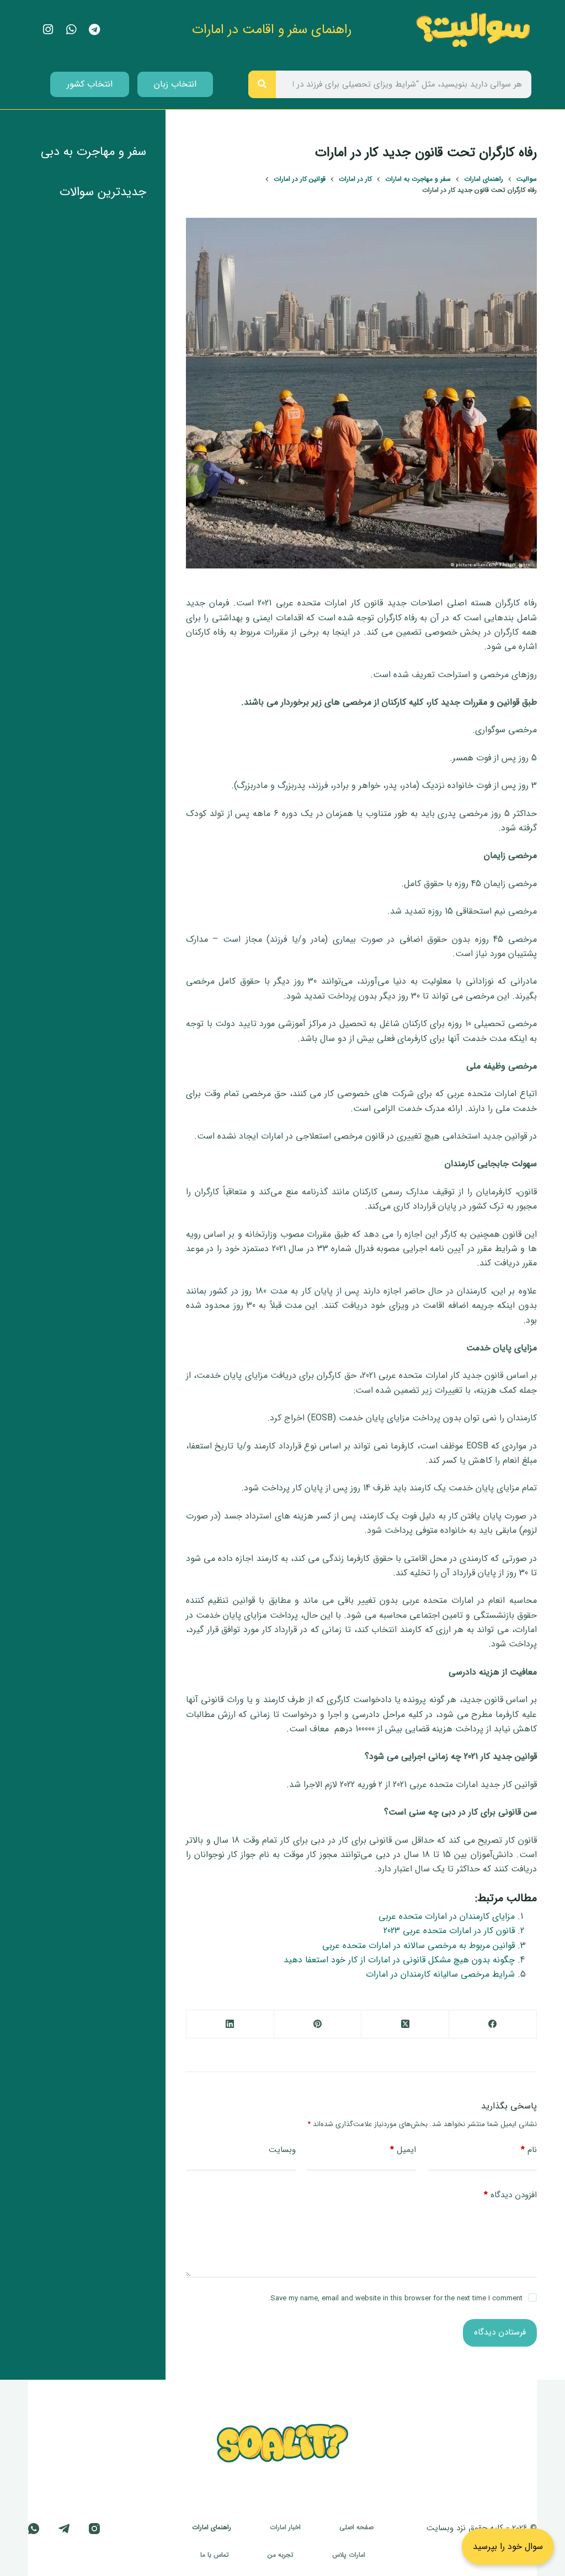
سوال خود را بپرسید (508, 2547)
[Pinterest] (318, 2024)
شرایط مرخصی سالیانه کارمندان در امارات (440, 1974)
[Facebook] (492, 2024)
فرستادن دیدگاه (500, 2332)
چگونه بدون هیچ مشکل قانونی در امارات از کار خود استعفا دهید (399, 1960)
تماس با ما (215, 2555)
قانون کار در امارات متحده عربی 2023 (449, 1931)
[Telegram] (64, 2529)
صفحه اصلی (356, 2527)
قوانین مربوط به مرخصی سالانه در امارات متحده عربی (419, 1946)
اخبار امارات (285, 2527)
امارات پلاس (349, 2555)
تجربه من (281, 2555)
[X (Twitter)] (405, 2024)
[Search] (262, 84)
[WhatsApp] (34, 2529)
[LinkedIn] (230, 2024)
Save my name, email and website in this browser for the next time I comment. (395, 2298)
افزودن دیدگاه (510, 2195)
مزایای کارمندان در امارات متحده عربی (447, 1916)
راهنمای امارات (212, 2527)
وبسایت (282, 2150)
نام (529, 2150)
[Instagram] (94, 2529)
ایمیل (403, 2150)
